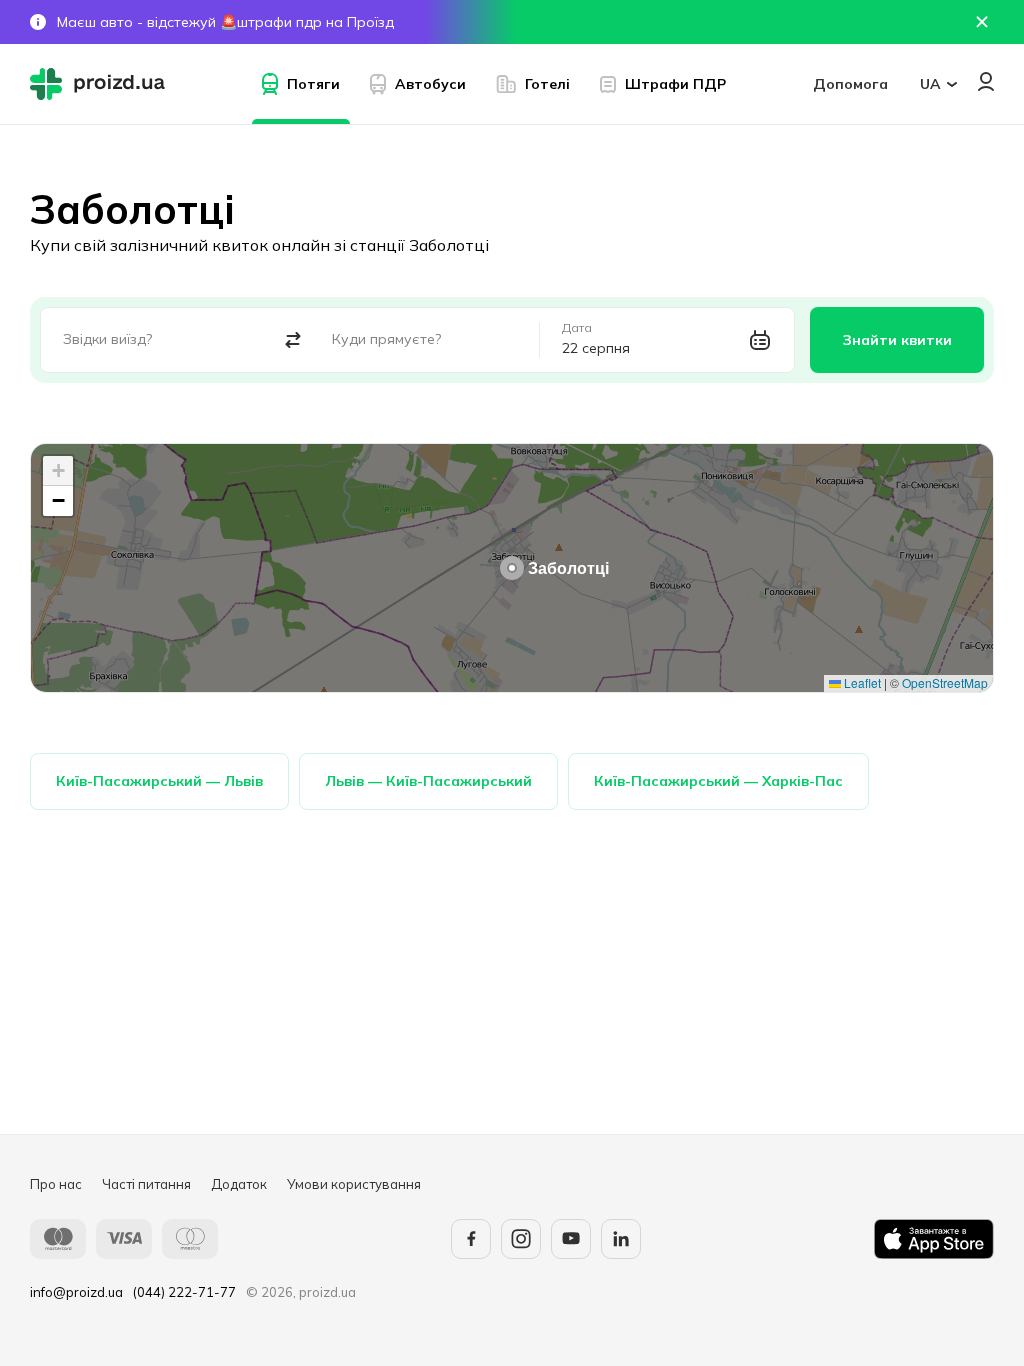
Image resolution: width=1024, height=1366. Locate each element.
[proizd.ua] (102, 84)
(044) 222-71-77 (184, 1292)
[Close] (982, 22)
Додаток (239, 1184)
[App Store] (934, 1239)
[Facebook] (471, 1239)
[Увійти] (986, 81)
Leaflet (861, 682)
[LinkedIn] (621, 1239)
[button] (512, 568)
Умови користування (354, 1184)
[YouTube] (571, 1239)
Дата (577, 328)
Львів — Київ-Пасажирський (428, 781)
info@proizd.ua (76, 1292)
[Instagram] (521, 1239)
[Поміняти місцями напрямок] (293, 340)
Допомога (850, 84)
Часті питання (146, 1184)
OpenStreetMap (945, 682)
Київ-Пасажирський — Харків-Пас (718, 781)
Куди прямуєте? (386, 339)
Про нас (56, 1184)
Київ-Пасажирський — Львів (159, 781)
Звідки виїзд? (107, 339)
